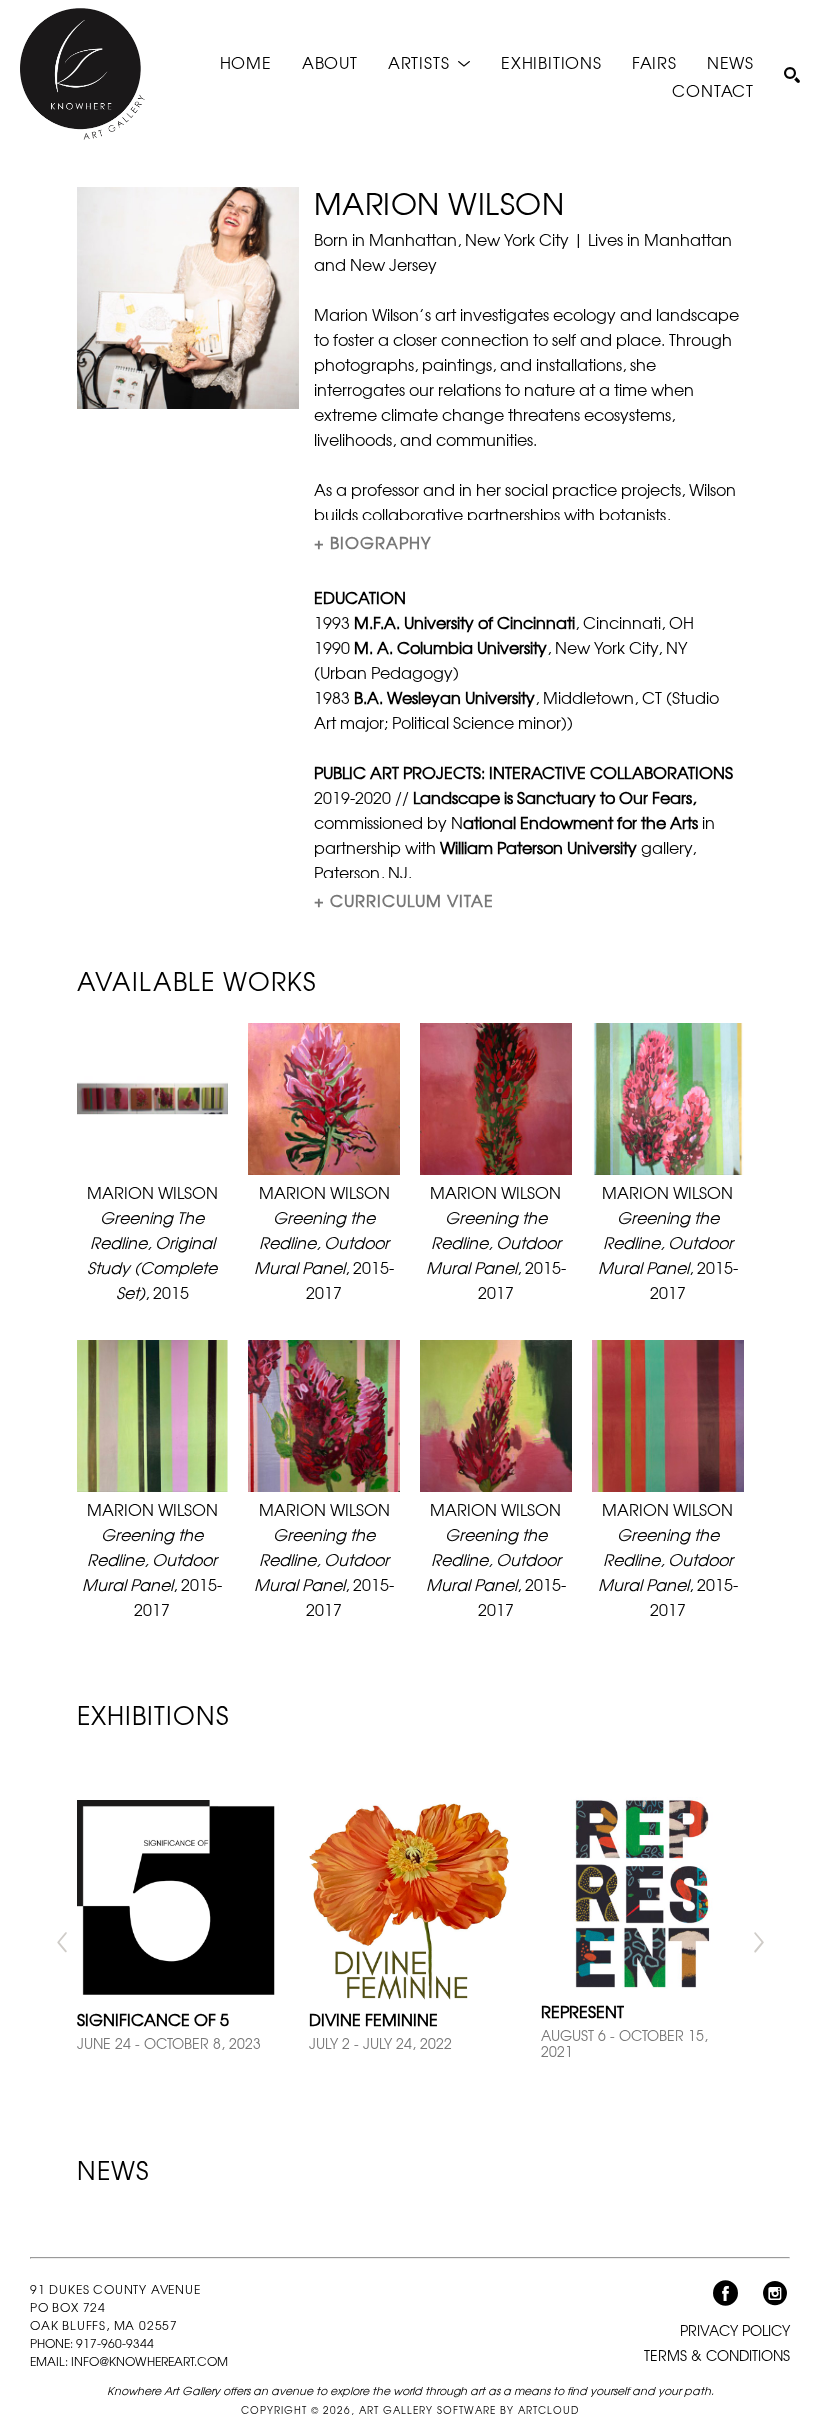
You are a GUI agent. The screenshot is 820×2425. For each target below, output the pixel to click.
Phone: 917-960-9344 (92, 2343)
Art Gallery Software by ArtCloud (469, 2409)
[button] (429, 61)
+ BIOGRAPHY (372, 542)
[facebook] (725, 2294)
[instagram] (775, 2294)
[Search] (792, 75)
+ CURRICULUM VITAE (404, 900)
